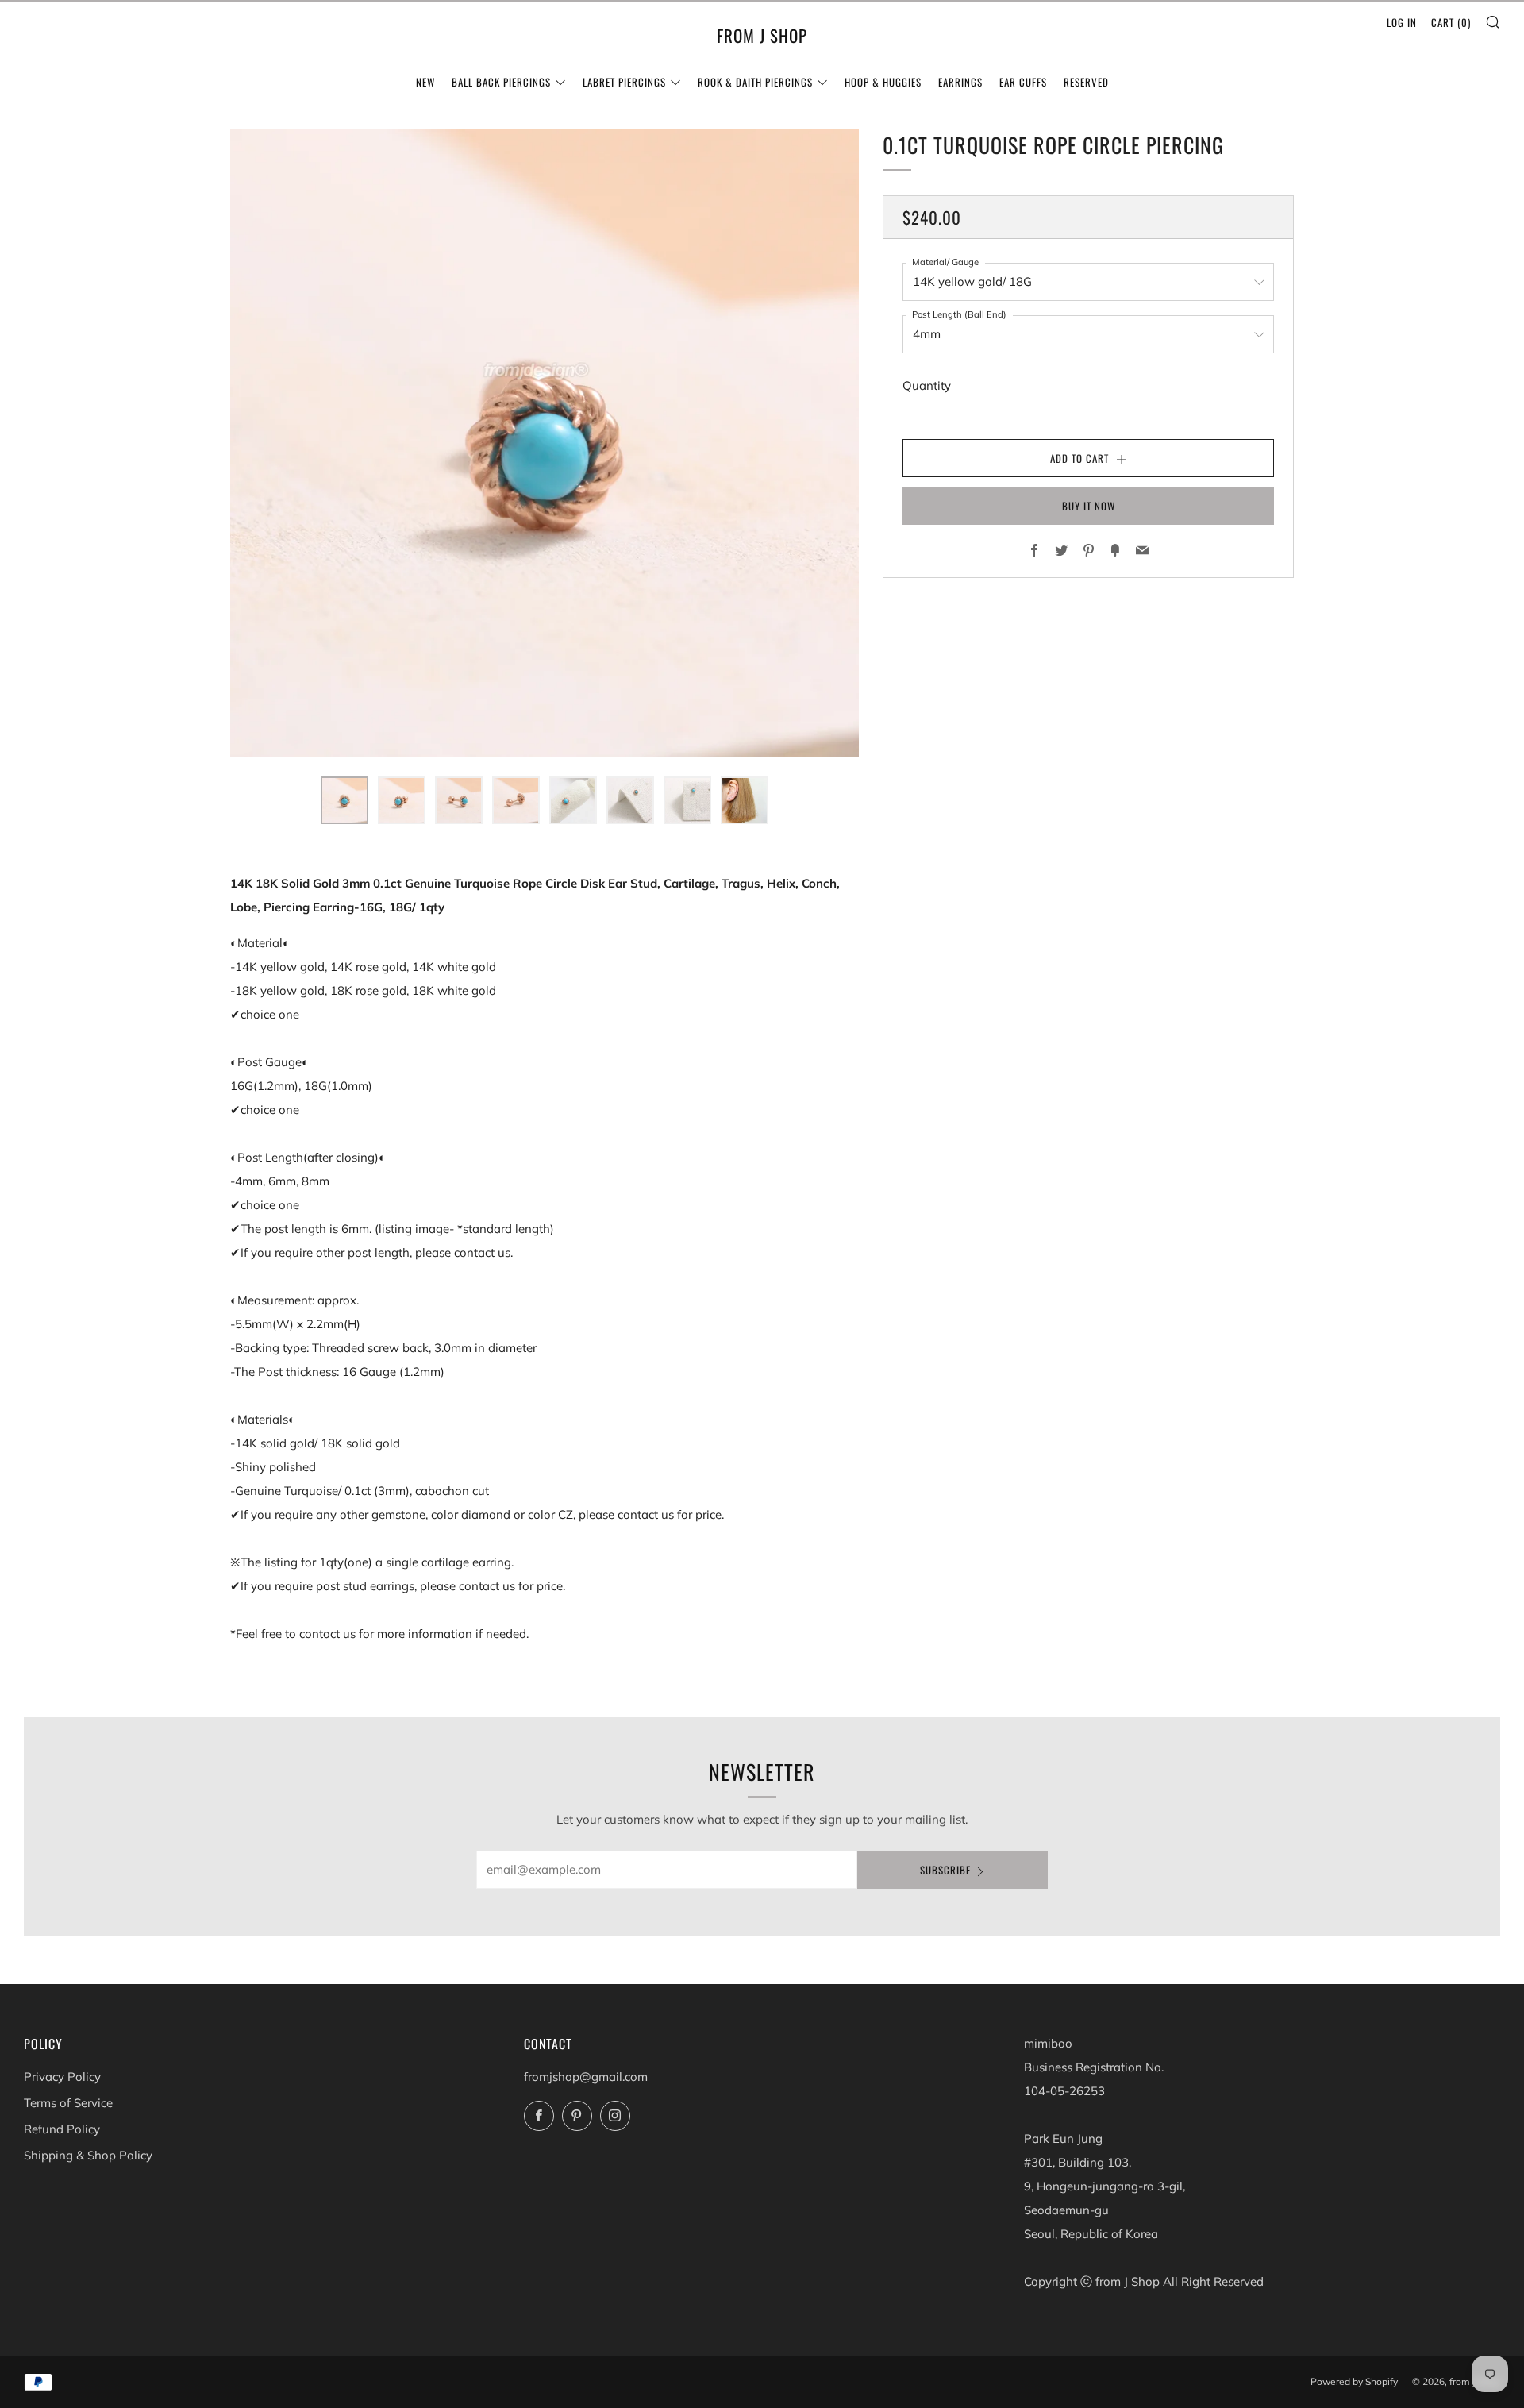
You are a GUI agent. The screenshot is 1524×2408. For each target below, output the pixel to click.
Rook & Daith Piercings (755, 82)
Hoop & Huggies (883, 82)
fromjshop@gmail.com (586, 2077)
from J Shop (762, 36)
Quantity (927, 385)
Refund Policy (62, 2129)
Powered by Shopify (1354, 2381)
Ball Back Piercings (501, 82)
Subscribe (945, 1870)
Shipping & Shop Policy (88, 2155)
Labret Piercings (624, 82)
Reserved (1086, 82)
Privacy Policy (62, 2077)
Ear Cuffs (1023, 82)
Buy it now (1089, 506)
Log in (1402, 22)
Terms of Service (68, 2103)
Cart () (1451, 22)
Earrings (960, 82)
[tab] (344, 800)
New (425, 82)
